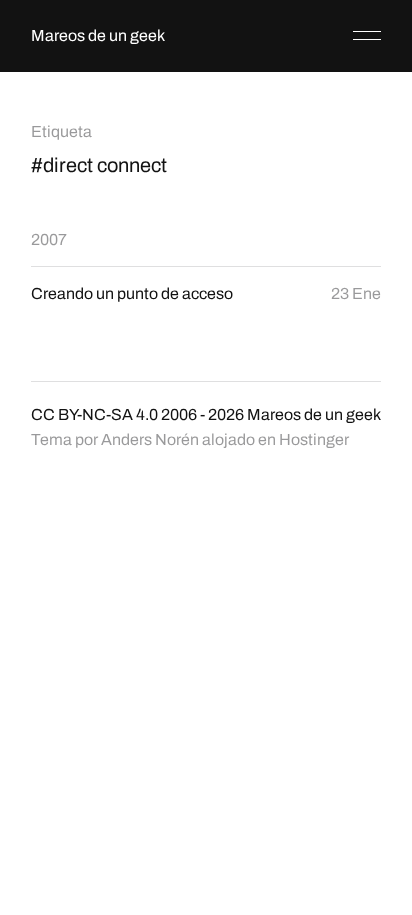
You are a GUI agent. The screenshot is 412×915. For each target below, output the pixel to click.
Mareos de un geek (98, 35)
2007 (49, 239)
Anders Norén (150, 439)
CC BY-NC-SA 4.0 (94, 414)
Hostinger (314, 439)
